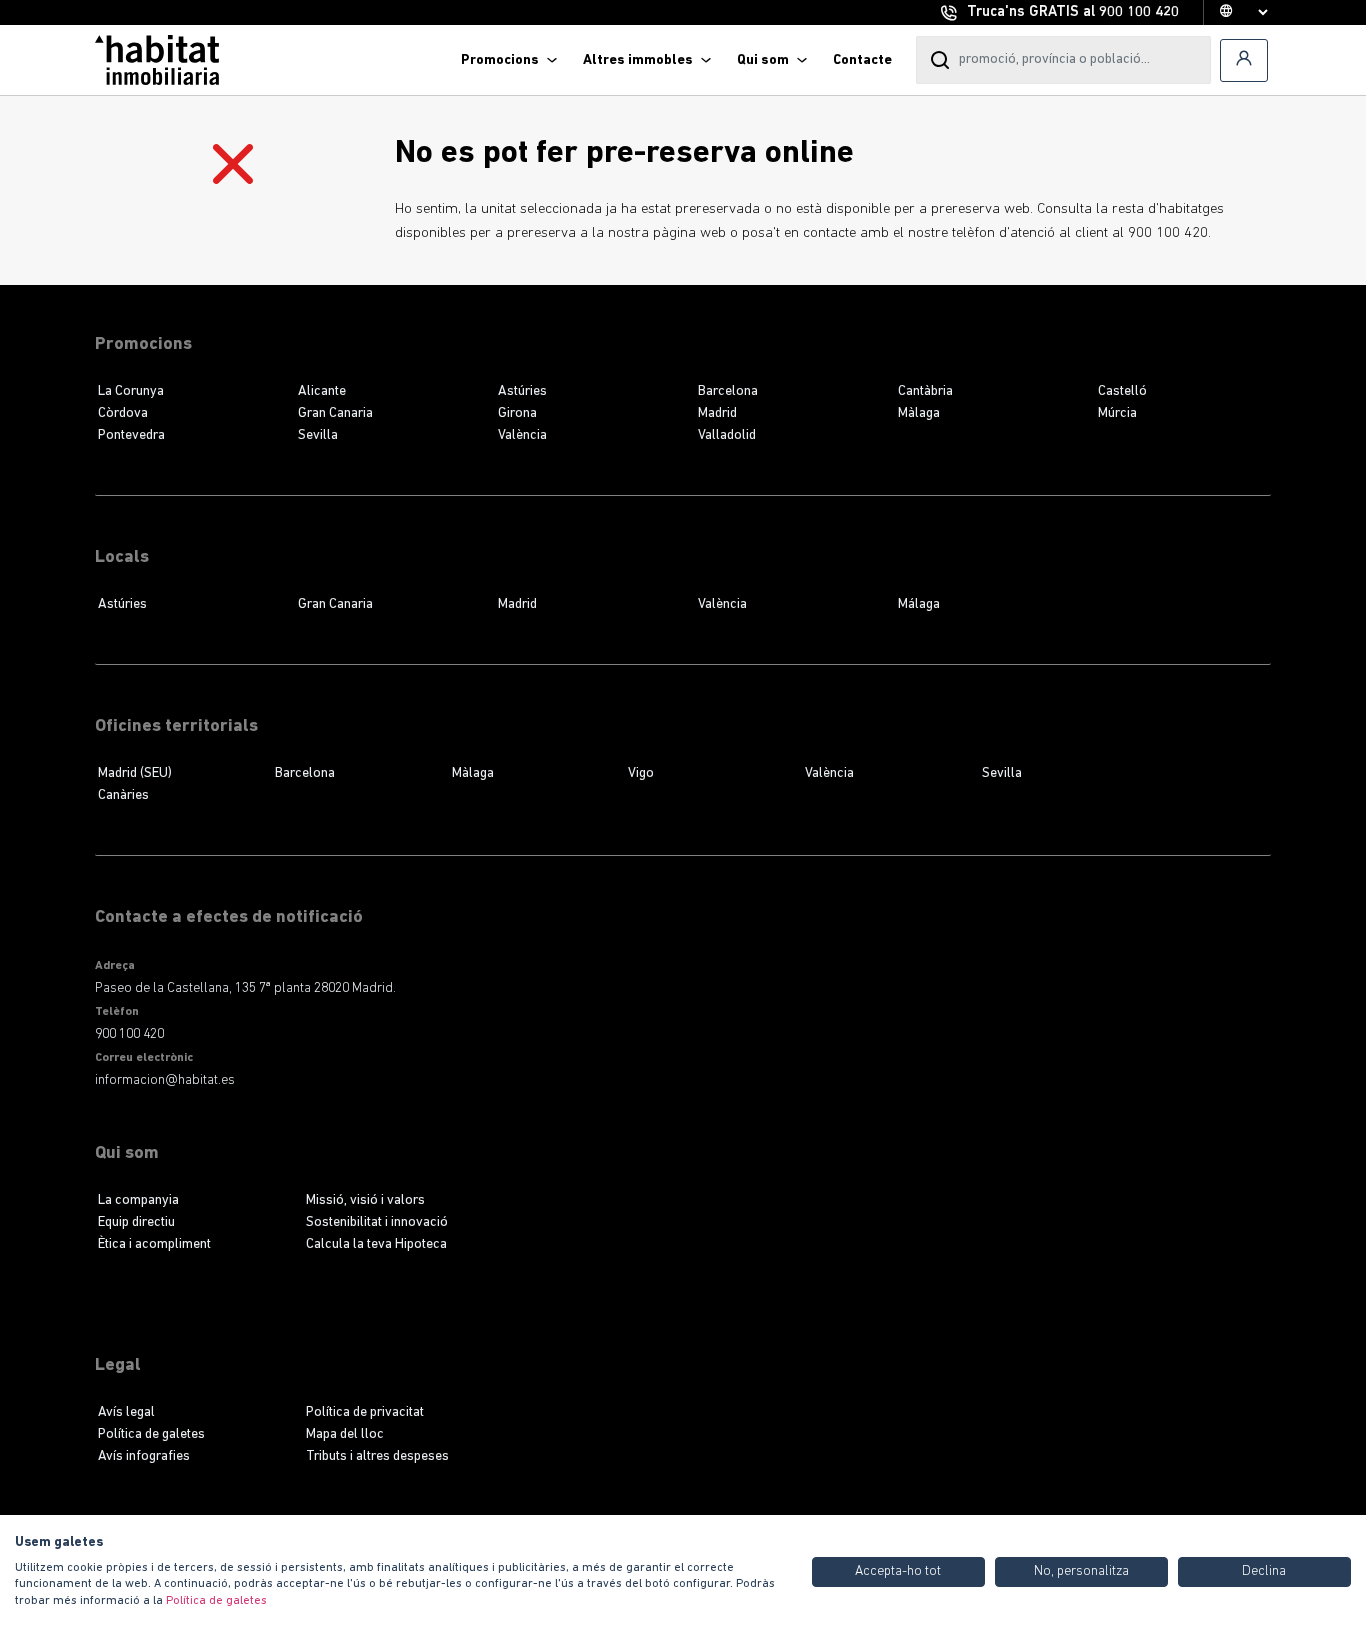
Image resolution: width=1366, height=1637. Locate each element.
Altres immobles (638, 60)
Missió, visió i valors (365, 1200)
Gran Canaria (335, 413)
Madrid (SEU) (135, 773)
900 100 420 (1139, 12)
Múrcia (1117, 413)
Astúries (522, 391)
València (522, 435)
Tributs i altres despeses (377, 1456)
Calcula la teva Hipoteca (376, 1244)
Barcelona (728, 391)
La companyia (138, 1200)
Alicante (322, 391)
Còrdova (123, 413)
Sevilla (318, 435)
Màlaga (919, 413)
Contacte (862, 60)
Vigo (641, 773)
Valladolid (727, 435)
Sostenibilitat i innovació (377, 1222)
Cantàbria (925, 391)
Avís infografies (144, 1456)
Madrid (717, 413)
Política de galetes (151, 1434)
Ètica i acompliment (154, 1244)
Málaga (919, 604)
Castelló (1122, 391)
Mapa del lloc (345, 1434)
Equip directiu (136, 1222)
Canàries (123, 795)
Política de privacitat (365, 1412)
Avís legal (126, 1412)
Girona (517, 413)
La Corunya (131, 391)
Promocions (500, 60)
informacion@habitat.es (165, 1080)
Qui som (763, 60)
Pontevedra (131, 435)
